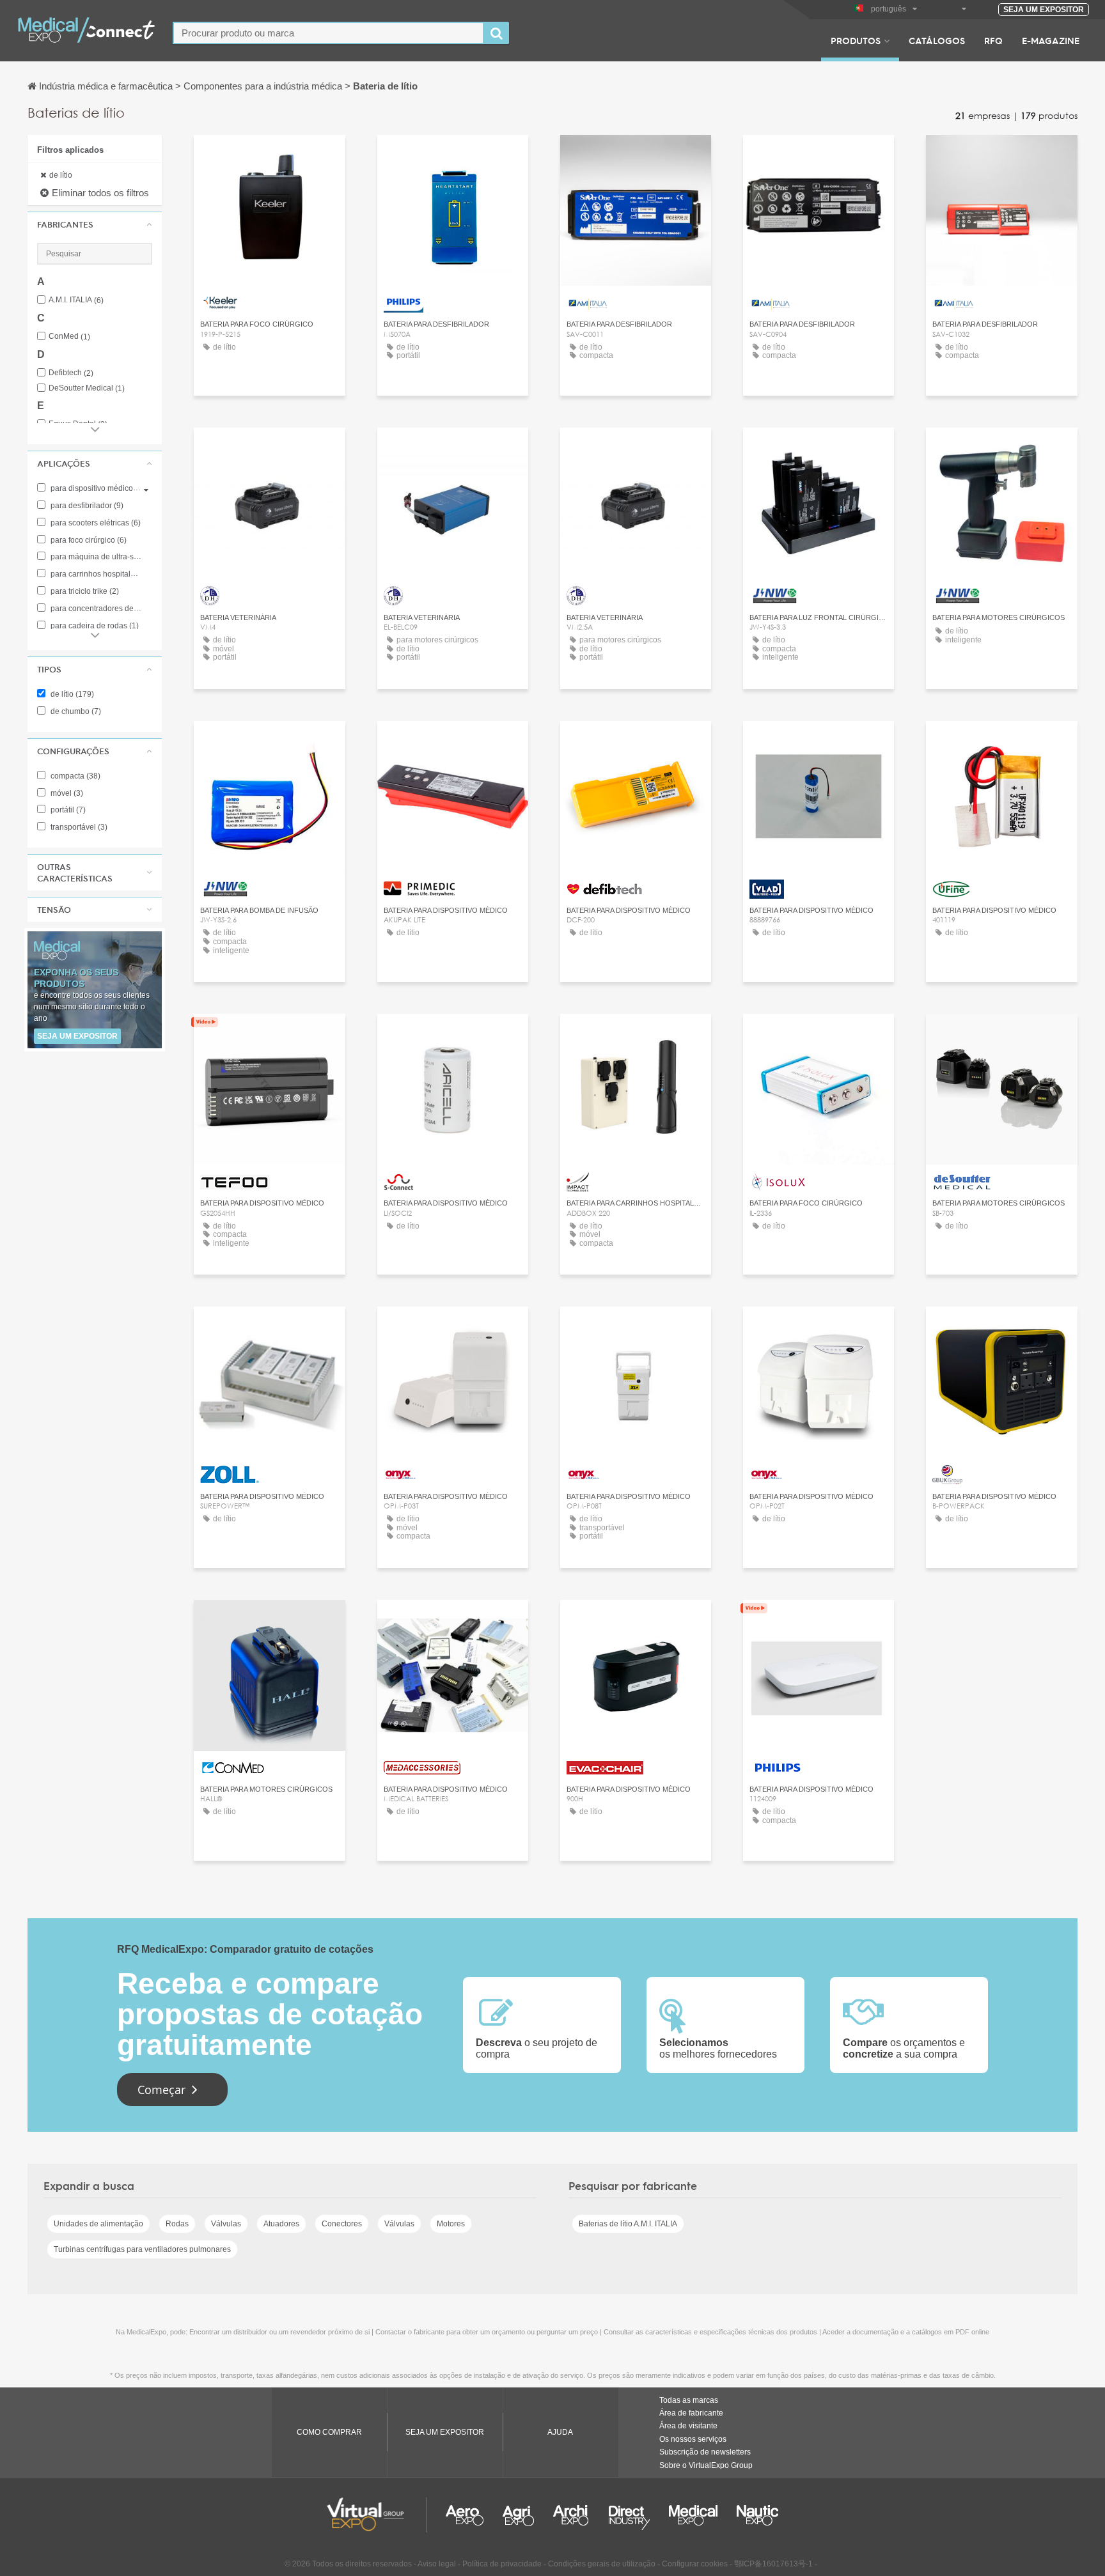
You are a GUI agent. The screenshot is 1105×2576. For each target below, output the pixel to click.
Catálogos (937, 40)
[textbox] (328, 33)
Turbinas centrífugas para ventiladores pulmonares (142, 2249)
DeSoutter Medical (87, 388)
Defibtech (71, 373)
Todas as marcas (689, 2400)
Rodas (177, 2224)
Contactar (453, 156)
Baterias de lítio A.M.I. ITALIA (628, 2224)
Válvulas (226, 2224)
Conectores (342, 2224)
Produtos (856, 40)
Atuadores (281, 2224)
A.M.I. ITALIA (76, 300)
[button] (95, 224)
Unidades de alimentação (98, 2224)
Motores (451, 2224)
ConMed (69, 337)
